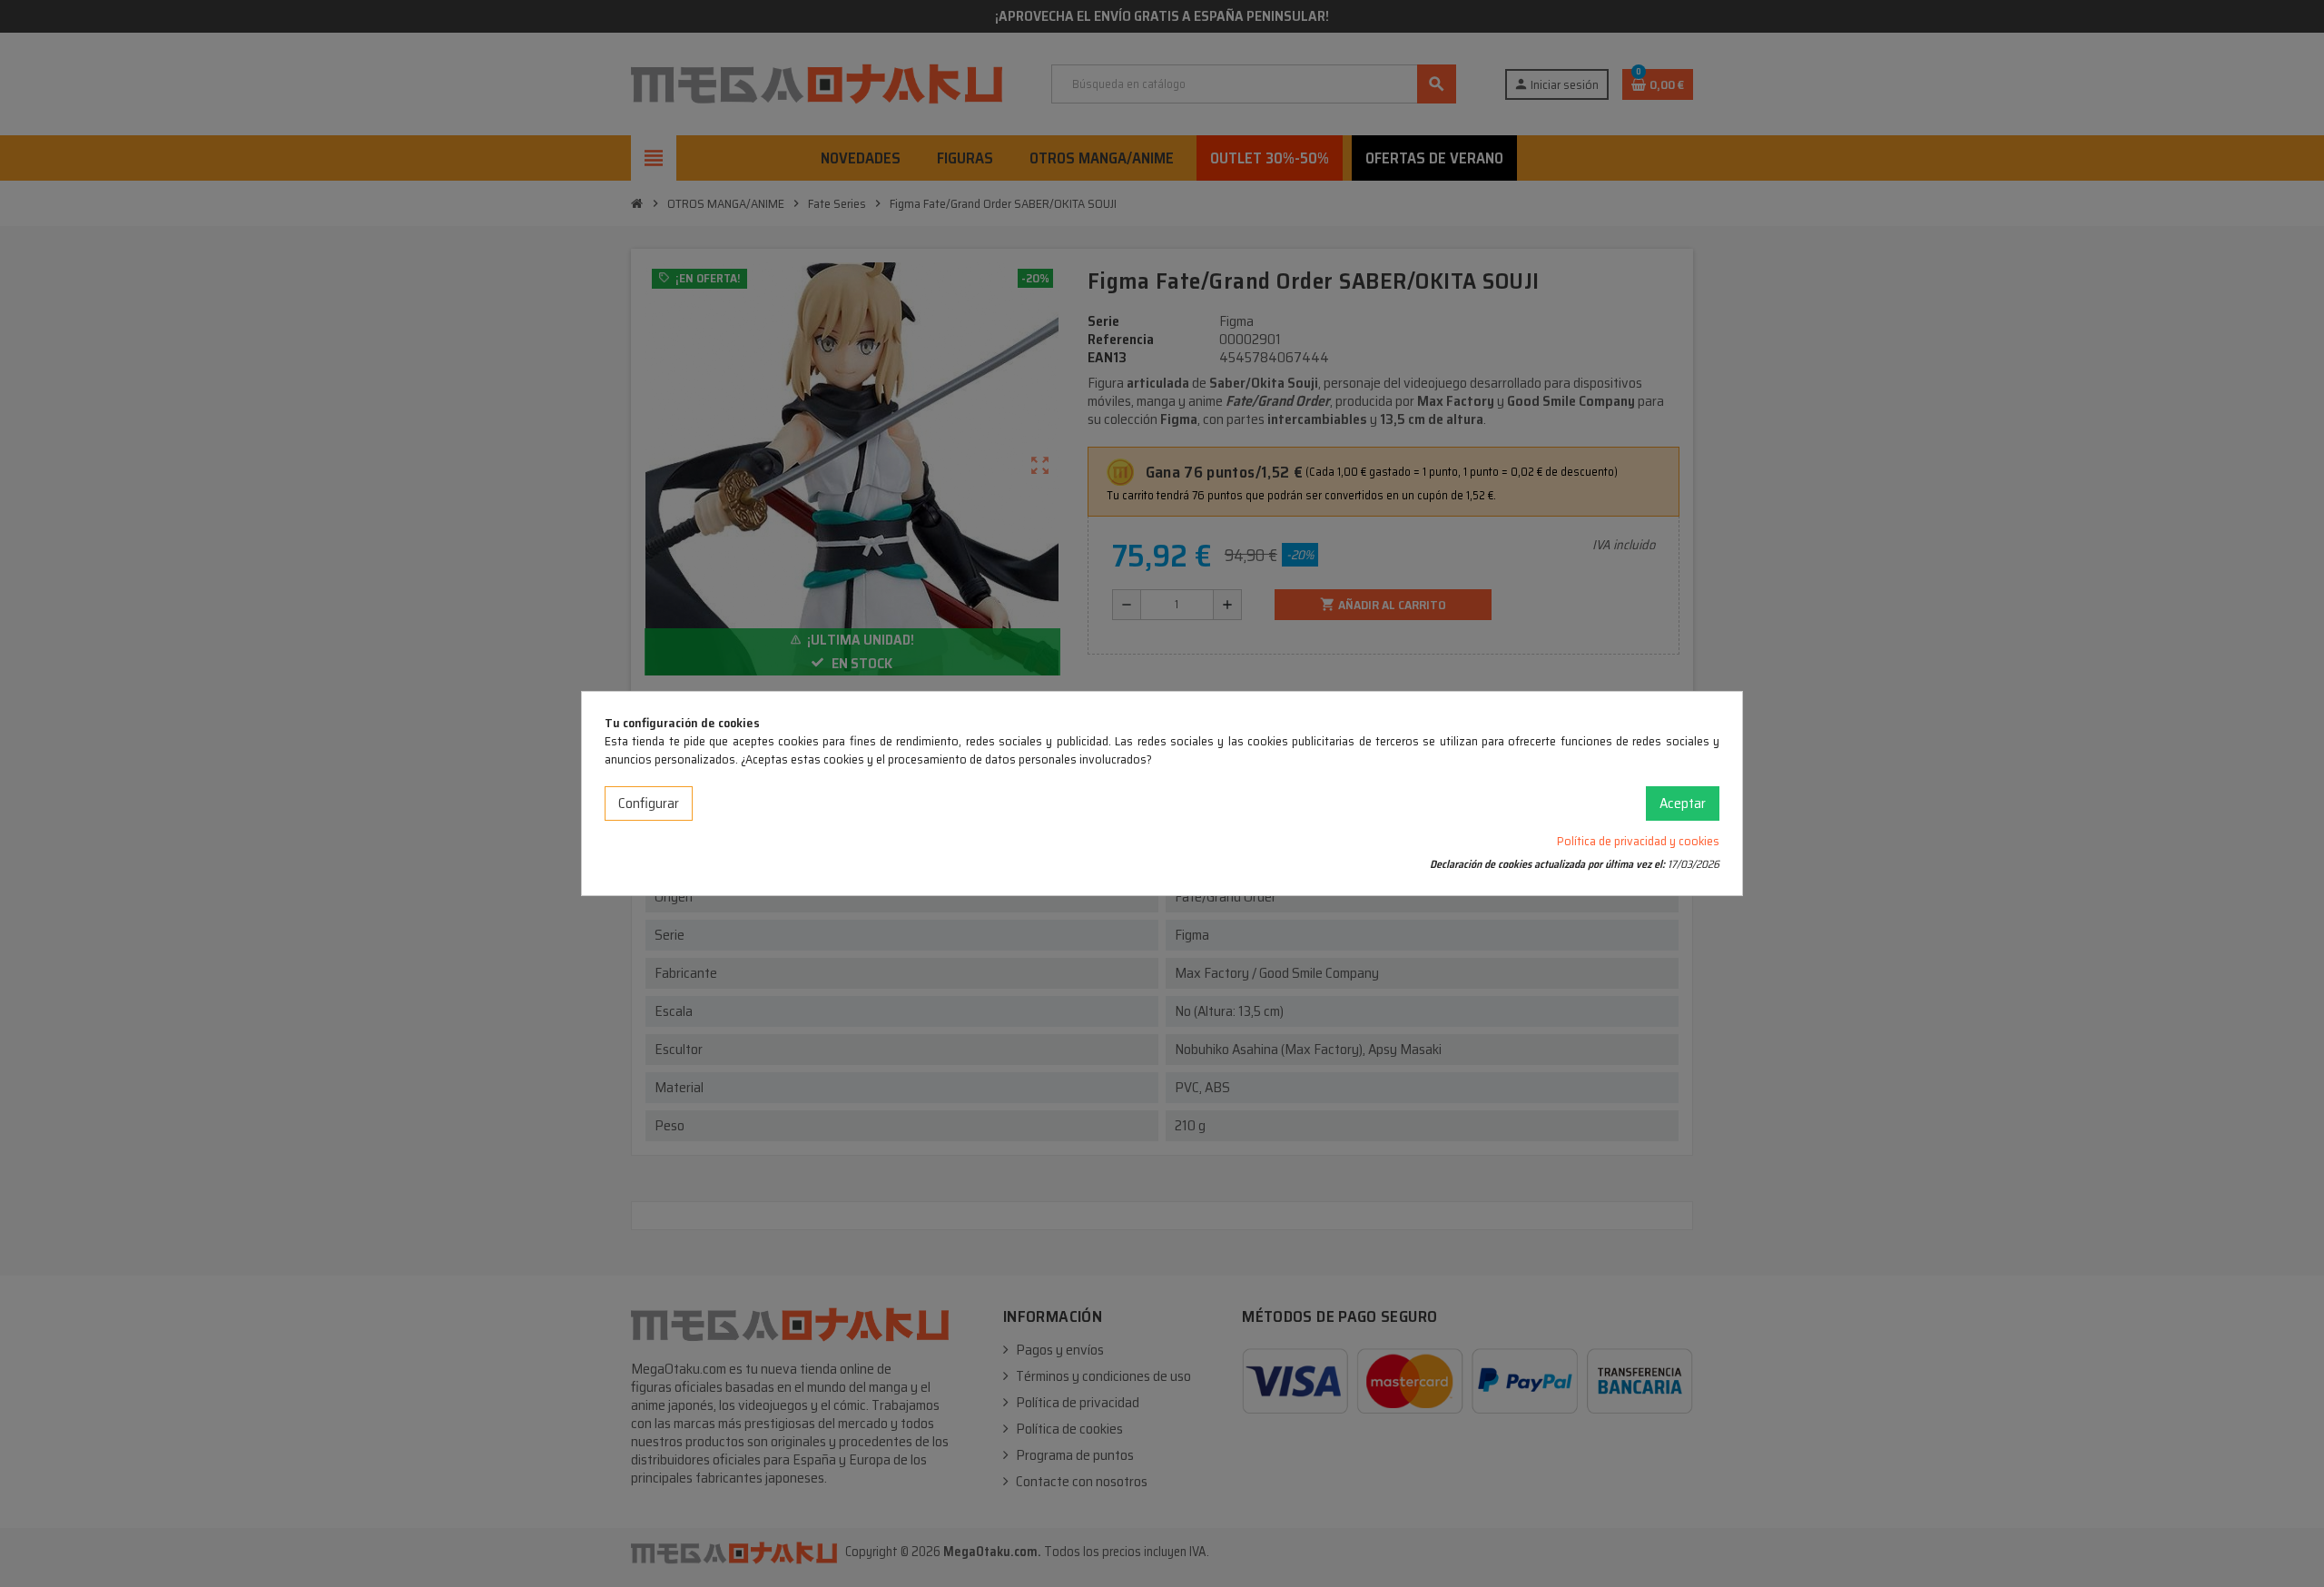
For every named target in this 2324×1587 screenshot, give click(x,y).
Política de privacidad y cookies (1638, 841)
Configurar (649, 803)
